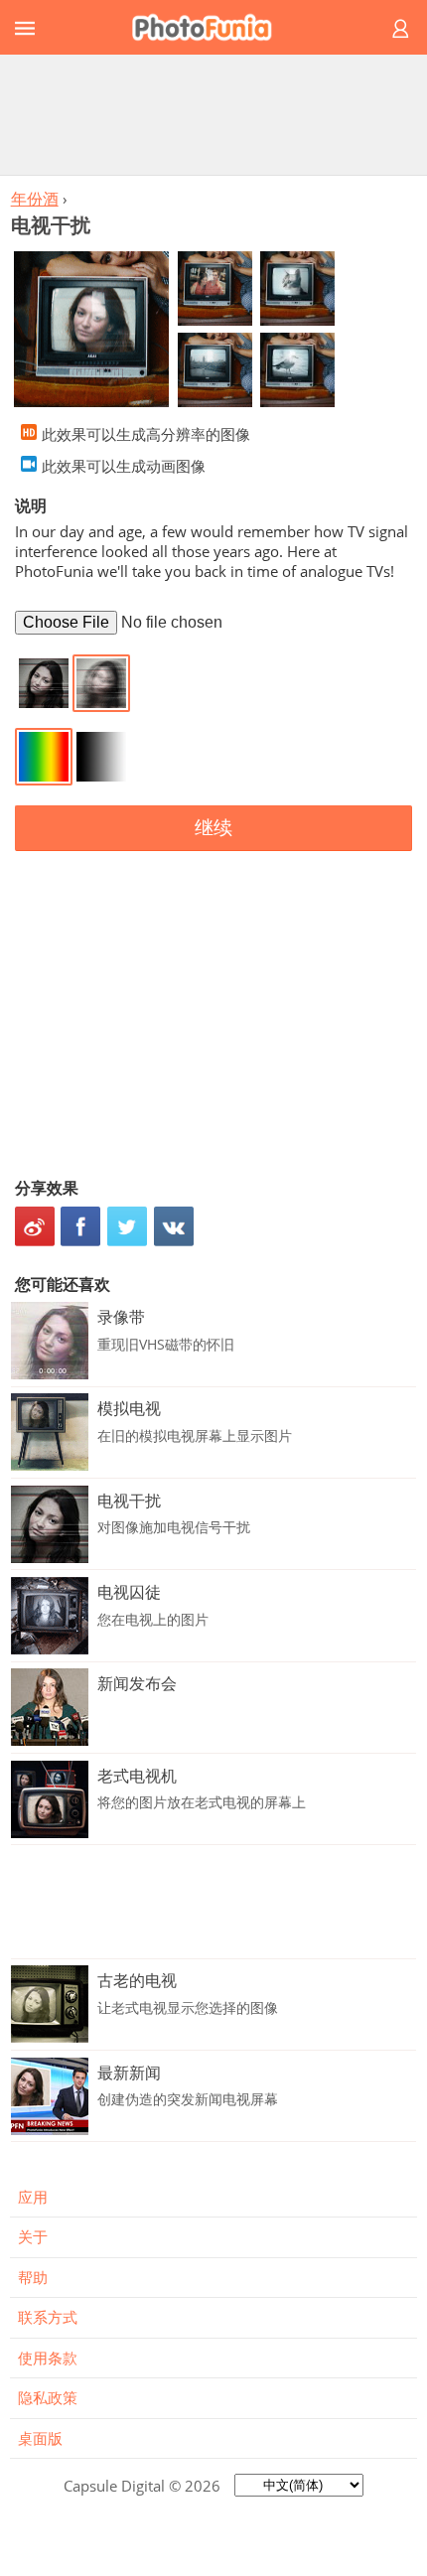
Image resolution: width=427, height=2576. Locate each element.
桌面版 (40, 2438)
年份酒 (35, 199)
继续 (213, 828)
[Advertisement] (213, 114)
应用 (33, 2197)
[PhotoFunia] (211, 27)
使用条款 (48, 2358)
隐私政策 (48, 2397)
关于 (33, 2236)
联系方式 (48, 2317)
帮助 (33, 2277)
